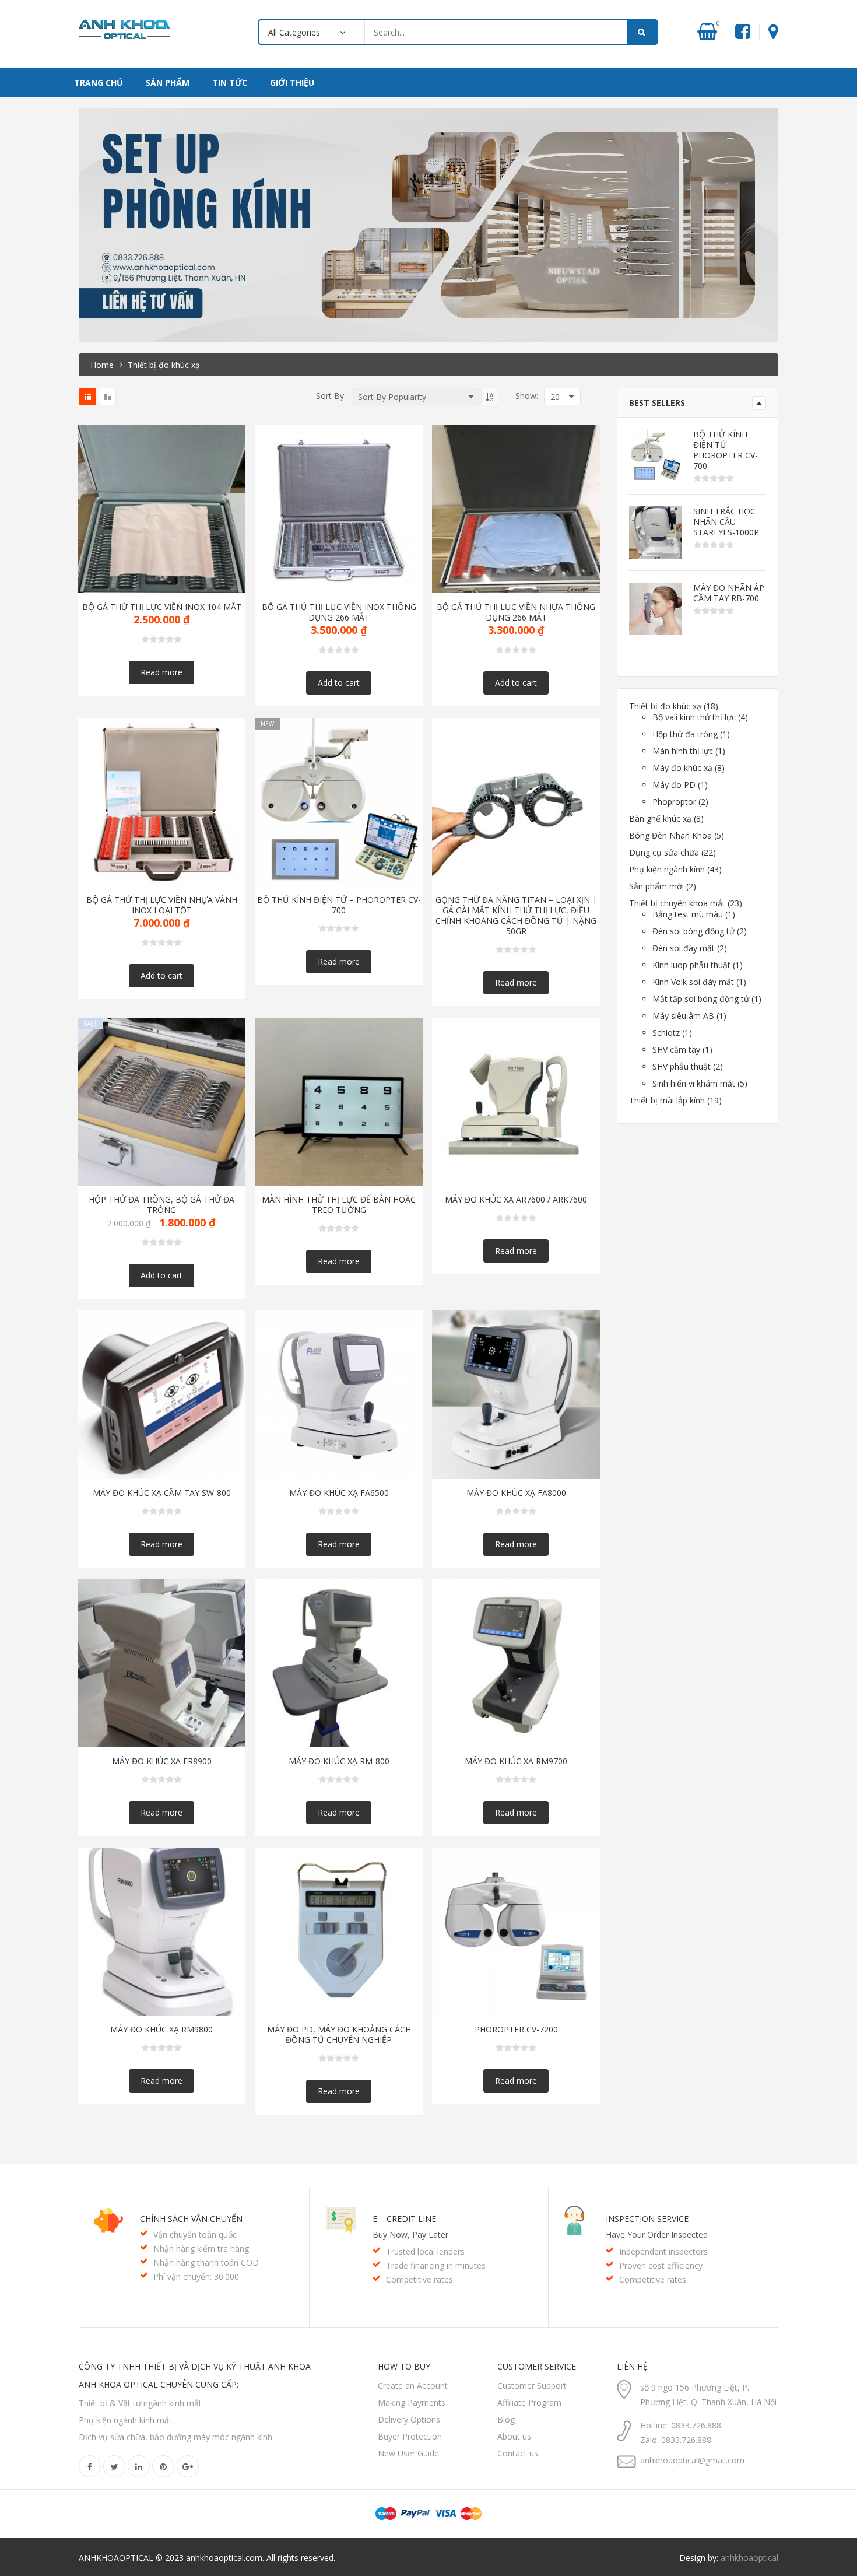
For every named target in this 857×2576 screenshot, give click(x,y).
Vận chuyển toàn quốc (195, 2235)
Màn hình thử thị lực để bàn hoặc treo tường (339, 1205)
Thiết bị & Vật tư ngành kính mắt (140, 2403)
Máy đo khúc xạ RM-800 (339, 1761)
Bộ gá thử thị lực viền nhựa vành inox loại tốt (162, 905)
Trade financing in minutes (436, 2265)
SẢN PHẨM (168, 83)
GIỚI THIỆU (292, 83)
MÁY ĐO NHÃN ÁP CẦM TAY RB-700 (729, 593)
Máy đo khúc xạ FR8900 (162, 1761)
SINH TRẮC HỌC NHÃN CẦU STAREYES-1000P (726, 522)
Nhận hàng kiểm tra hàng (201, 2249)
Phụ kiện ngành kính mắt (125, 2420)
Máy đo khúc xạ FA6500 (339, 1493)
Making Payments (412, 2402)
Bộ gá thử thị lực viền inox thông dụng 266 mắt (339, 612)
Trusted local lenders (425, 2251)
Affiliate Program (529, 2402)
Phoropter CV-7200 (516, 2030)
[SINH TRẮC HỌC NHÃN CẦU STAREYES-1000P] (655, 532)
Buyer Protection (410, 2436)
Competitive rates (419, 2279)
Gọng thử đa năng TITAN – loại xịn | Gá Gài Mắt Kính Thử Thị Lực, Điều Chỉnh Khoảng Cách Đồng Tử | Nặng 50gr (516, 916)
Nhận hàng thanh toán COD (206, 2263)
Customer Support (532, 2386)
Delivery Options (409, 2419)
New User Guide (408, 2453)
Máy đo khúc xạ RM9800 (161, 2030)
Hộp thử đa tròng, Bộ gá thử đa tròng (161, 1205)
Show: (527, 396)
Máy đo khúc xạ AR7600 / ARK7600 (516, 1200)
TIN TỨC (230, 83)
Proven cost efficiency (661, 2265)
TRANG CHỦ (99, 83)
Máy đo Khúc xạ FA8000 (516, 1493)
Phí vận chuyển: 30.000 (196, 2277)
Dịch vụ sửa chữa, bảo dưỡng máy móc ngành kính (175, 2437)
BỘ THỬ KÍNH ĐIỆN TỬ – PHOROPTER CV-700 (339, 905)
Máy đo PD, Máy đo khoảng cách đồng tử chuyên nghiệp (339, 2035)
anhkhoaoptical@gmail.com (692, 2460)
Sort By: (331, 396)
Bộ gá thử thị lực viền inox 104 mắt (162, 607)
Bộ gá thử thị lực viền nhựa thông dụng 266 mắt (516, 612)
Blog (506, 2419)
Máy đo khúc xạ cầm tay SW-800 (162, 1493)
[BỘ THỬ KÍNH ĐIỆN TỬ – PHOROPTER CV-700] (655, 455)
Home (102, 365)
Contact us (518, 2453)
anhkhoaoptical (749, 2558)
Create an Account (413, 2386)
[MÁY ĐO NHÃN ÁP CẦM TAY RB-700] (655, 609)
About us (514, 2436)
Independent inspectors (663, 2251)
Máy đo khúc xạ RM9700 (516, 1761)
